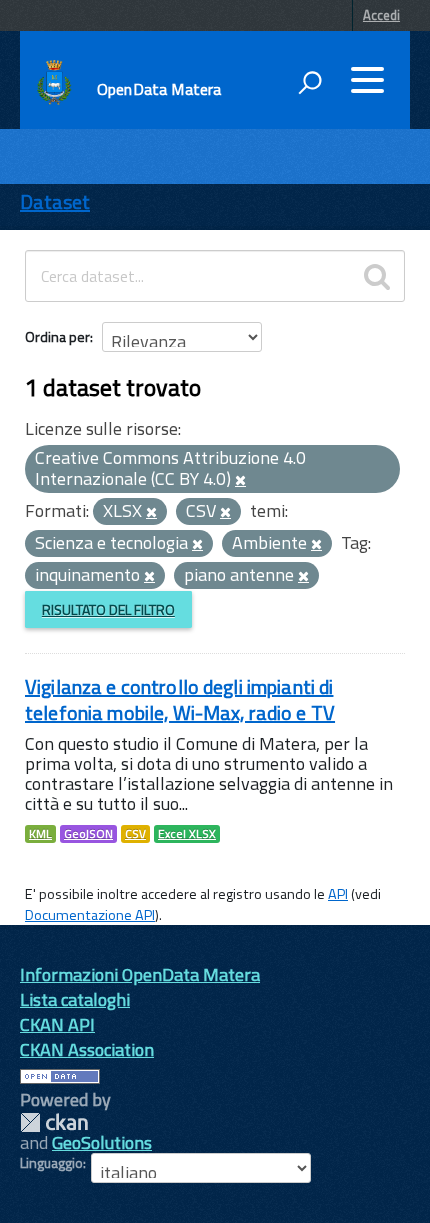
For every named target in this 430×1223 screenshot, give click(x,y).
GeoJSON (88, 834)
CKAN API (57, 1024)
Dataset (55, 201)
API (338, 894)
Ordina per (57, 336)
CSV (135, 834)
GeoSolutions (102, 1142)
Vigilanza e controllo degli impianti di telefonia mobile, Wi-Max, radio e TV (180, 699)
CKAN (54, 1122)
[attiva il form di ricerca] (310, 82)
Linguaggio (51, 1163)
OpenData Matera (159, 89)
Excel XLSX (187, 834)
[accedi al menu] (367, 80)
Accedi (381, 15)
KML (40, 834)
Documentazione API (90, 915)
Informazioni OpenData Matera (140, 974)
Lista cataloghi (75, 999)
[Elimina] (240, 481)
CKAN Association (87, 1049)
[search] (377, 276)
